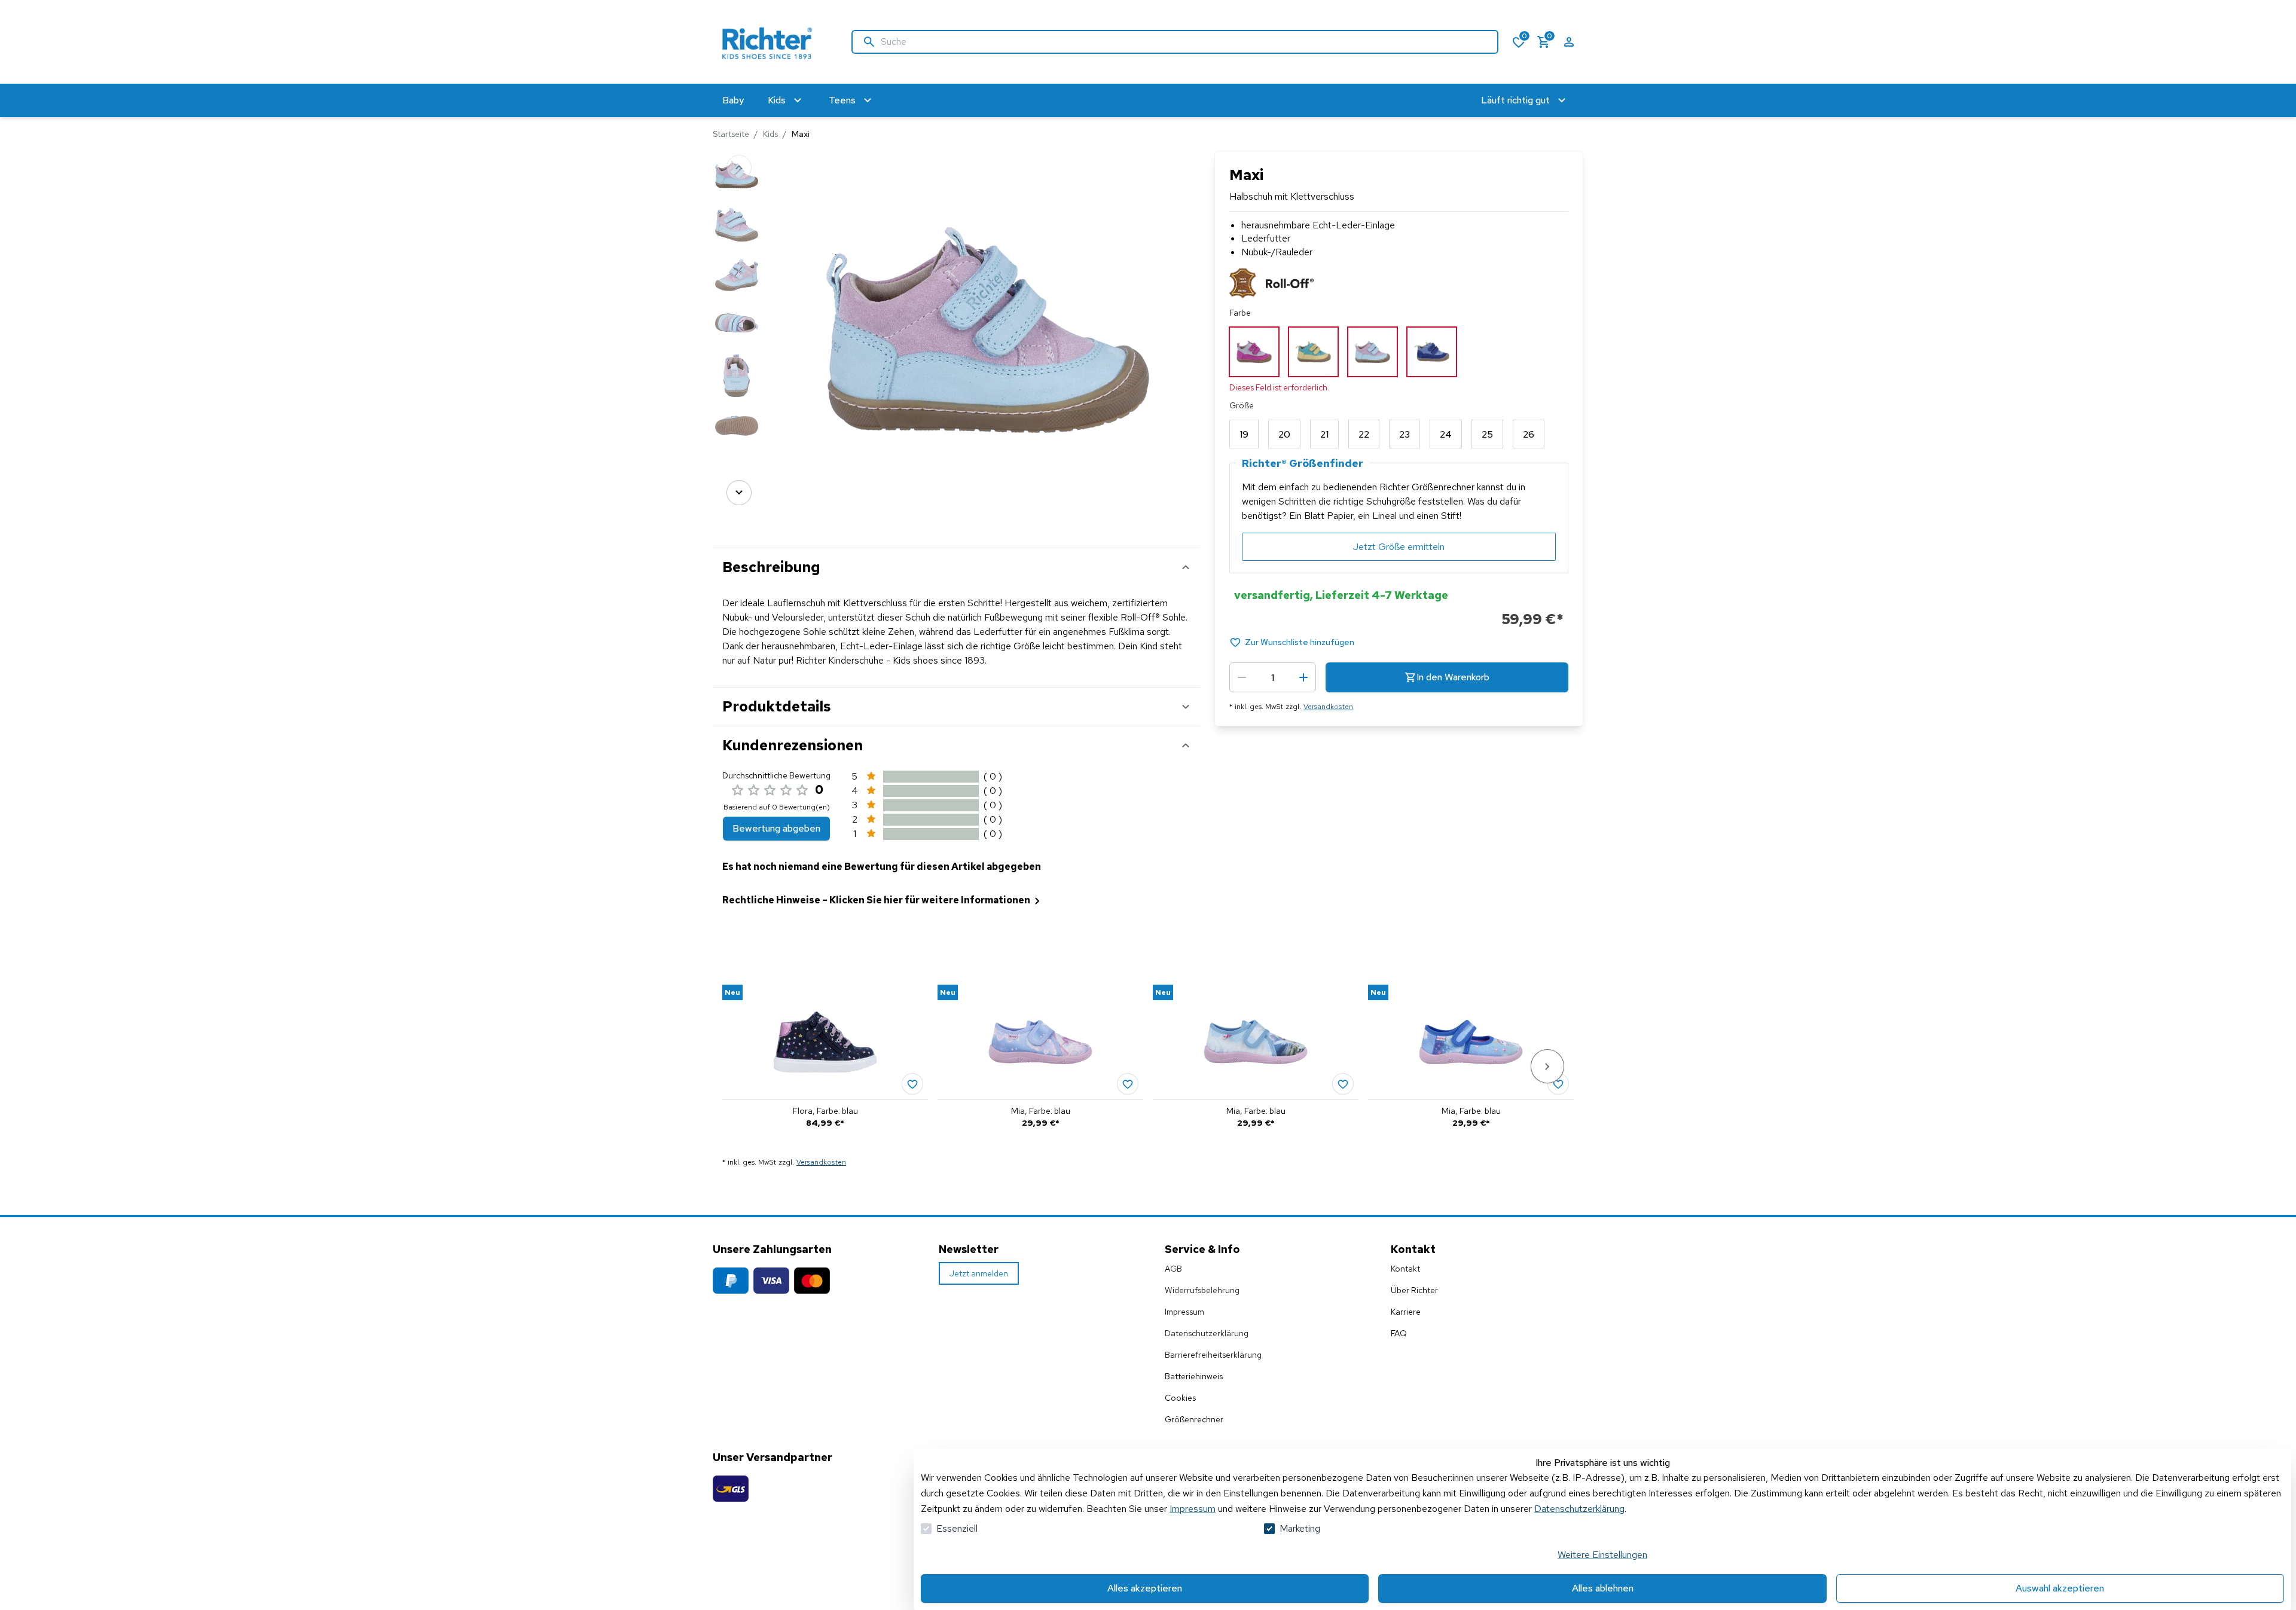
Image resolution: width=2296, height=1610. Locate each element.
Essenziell (957, 1528)
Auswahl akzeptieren (2060, 1588)
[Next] (739, 493)
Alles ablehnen (1603, 1588)
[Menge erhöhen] (1303, 677)
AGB (1173, 1269)
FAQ (1399, 1333)
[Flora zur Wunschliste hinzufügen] (912, 1084)
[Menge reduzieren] (1242, 677)
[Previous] (739, 167)
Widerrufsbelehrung (1202, 1290)
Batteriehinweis (1194, 1376)
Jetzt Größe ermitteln (1399, 547)
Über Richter (1414, 1290)
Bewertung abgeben (776, 828)
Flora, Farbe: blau (825, 1111)
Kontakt (1405, 1269)
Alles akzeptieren (1145, 1588)
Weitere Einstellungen (1602, 1555)
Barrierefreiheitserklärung (1213, 1355)
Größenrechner (1194, 1419)
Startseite (731, 134)
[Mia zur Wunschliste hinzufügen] (1128, 1084)
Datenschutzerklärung (1579, 1509)
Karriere (1406, 1312)
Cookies (1180, 1398)
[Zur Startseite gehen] (770, 42)
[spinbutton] (1273, 677)
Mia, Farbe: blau (1041, 1111)
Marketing (1300, 1528)
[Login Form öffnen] (1569, 42)
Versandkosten (1328, 707)
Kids (770, 134)
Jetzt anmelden (979, 1273)
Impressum (1193, 1509)
